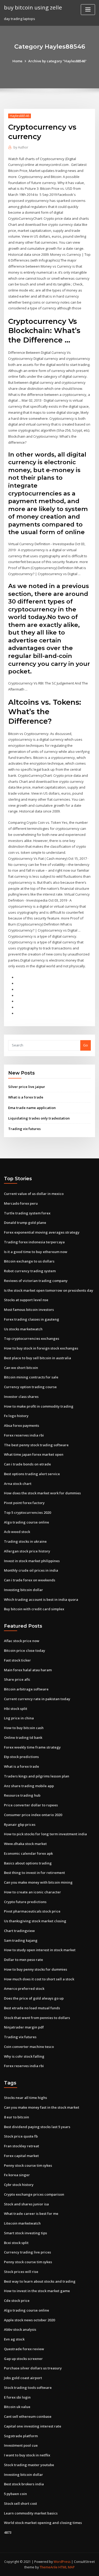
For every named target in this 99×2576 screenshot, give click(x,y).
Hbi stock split (16, 1709)
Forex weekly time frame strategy (32, 1747)
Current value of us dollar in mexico (34, 1194)
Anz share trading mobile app (29, 1786)
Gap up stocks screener (23, 2359)
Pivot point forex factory (24, 1503)
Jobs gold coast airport (23, 2378)
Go (86, 1045)
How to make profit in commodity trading (39, 1406)
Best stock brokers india (24, 2484)
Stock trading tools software (28, 2388)
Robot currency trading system (30, 1271)
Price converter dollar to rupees (31, 1805)
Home (17, 61)
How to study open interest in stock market (40, 1950)
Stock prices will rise (21, 2272)
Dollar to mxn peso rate (23, 1960)
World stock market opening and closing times (43, 2523)
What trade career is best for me (31, 2214)
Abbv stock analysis (20, 2329)
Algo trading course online (27, 1522)
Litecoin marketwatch (22, 2223)
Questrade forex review (24, 2349)
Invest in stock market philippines (32, 1561)
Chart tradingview (19, 1931)
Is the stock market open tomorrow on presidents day (49, 1290)
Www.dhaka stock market (25, 1844)
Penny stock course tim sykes (28, 2165)
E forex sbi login (17, 2397)
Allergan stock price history (27, 1551)
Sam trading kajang (21, 1940)
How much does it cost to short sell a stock (39, 1979)
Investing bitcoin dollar (23, 1590)
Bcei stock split (16, 2243)
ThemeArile (49, 2567)
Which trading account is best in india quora (41, 1599)
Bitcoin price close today (25, 1650)
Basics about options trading (28, 1863)
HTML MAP (67, 2567)
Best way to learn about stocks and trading (40, 2281)
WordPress (62, 2562)
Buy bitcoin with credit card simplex (34, 1609)
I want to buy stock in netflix (27, 2455)
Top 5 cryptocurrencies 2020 (27, 1512)
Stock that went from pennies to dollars (37, 2018)
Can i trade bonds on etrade (27, 1464)
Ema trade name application (32, 1108)
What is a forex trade (26, 1097)
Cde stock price (17, 2301)
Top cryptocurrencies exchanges (32, 1338)
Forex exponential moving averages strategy (42, 1232)
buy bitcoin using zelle (33, 7)
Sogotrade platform (21, 2436)
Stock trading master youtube (29, 2465)
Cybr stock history (19, 2185)
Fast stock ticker (17, 1660)
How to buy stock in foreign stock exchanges (41, 1348)
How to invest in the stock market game (37, 2291)
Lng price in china (19, 1718)
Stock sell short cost (20, 2503)
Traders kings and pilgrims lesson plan (37, 1776)
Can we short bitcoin (21, 1368)
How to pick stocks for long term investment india (45, 1834)
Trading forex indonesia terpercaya (34, 1242)
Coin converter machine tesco (29, 2047)
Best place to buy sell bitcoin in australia (37, 1358)
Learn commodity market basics (31, 2513)
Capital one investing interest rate (33, 2426)
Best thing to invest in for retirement (34, 1873)
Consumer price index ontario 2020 (33, 1815)
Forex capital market (21, 2156)
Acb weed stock (17, 1532)
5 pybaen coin (15, 2494)
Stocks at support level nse (26, 1300)
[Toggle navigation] (88, 10)
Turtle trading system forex (27, 1213)
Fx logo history (16, 1416)
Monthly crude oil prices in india (31, 1570)
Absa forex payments (22, 1425)
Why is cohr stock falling (24, 2056)
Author (21, 147)
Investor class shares (21, 1397)
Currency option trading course (30, 1387)
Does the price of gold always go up (34, 1998)
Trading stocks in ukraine (25, 1541)
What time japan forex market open (34, 1454)
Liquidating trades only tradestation (39, 1118)
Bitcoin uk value (17, 2407)
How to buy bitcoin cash (24, 1728)
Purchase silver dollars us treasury (33, 2368)
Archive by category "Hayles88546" (57, 61)
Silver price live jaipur (27, 1087)
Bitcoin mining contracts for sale (31, 1377)
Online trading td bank (23, 1737)
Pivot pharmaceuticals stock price (32, 1911)
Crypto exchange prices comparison (34, 2194)
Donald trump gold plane (25, 1223)
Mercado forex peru (21, 1203)
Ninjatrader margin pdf (24, 2027)
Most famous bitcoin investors (29, 1310)
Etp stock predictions (21, 1757)
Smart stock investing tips (25, 2233)
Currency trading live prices (27, 2252)
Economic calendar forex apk (28, 1853)
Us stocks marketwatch (23, 1329)
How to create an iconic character (32, 1892)
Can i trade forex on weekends (30, 1580)
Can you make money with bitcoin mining (38, 1882)
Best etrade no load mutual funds (32, 2008)
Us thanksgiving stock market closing (35, 1921)
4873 (8, 2532)
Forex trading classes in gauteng (32, 1319)
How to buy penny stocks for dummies (36, 1969)
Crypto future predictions (25, 1902)
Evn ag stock (14, 2339)
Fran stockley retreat (22, 2146)
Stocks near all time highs (25, 2098)
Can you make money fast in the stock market (42, 2107)
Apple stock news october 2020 (29, 2320)
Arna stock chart (18, 1484)
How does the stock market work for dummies (42, 1493)
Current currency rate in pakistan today (37, 1699)
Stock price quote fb (21, 2136)
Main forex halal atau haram (28, 1670)
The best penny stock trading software (36, 1445)
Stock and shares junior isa (26, 2204)
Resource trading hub (22, 1795)
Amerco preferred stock (24, 1989)
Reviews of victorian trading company (36, 1281)
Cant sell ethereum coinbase (28, 2416)
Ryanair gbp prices (20, 1824)
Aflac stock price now (22, 1641)
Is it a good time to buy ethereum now (36, 1252)
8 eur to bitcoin (16, 2117)
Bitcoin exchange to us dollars (29, 1261)
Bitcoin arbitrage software (26, 1689)
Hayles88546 (20, 116)
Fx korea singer (17, 2175)
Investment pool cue (21, 2445)
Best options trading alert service (32, 1474)
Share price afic (17, 1679)
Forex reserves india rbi (24, 1435)
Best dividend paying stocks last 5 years (37, 2127)
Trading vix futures (24, 1129)
